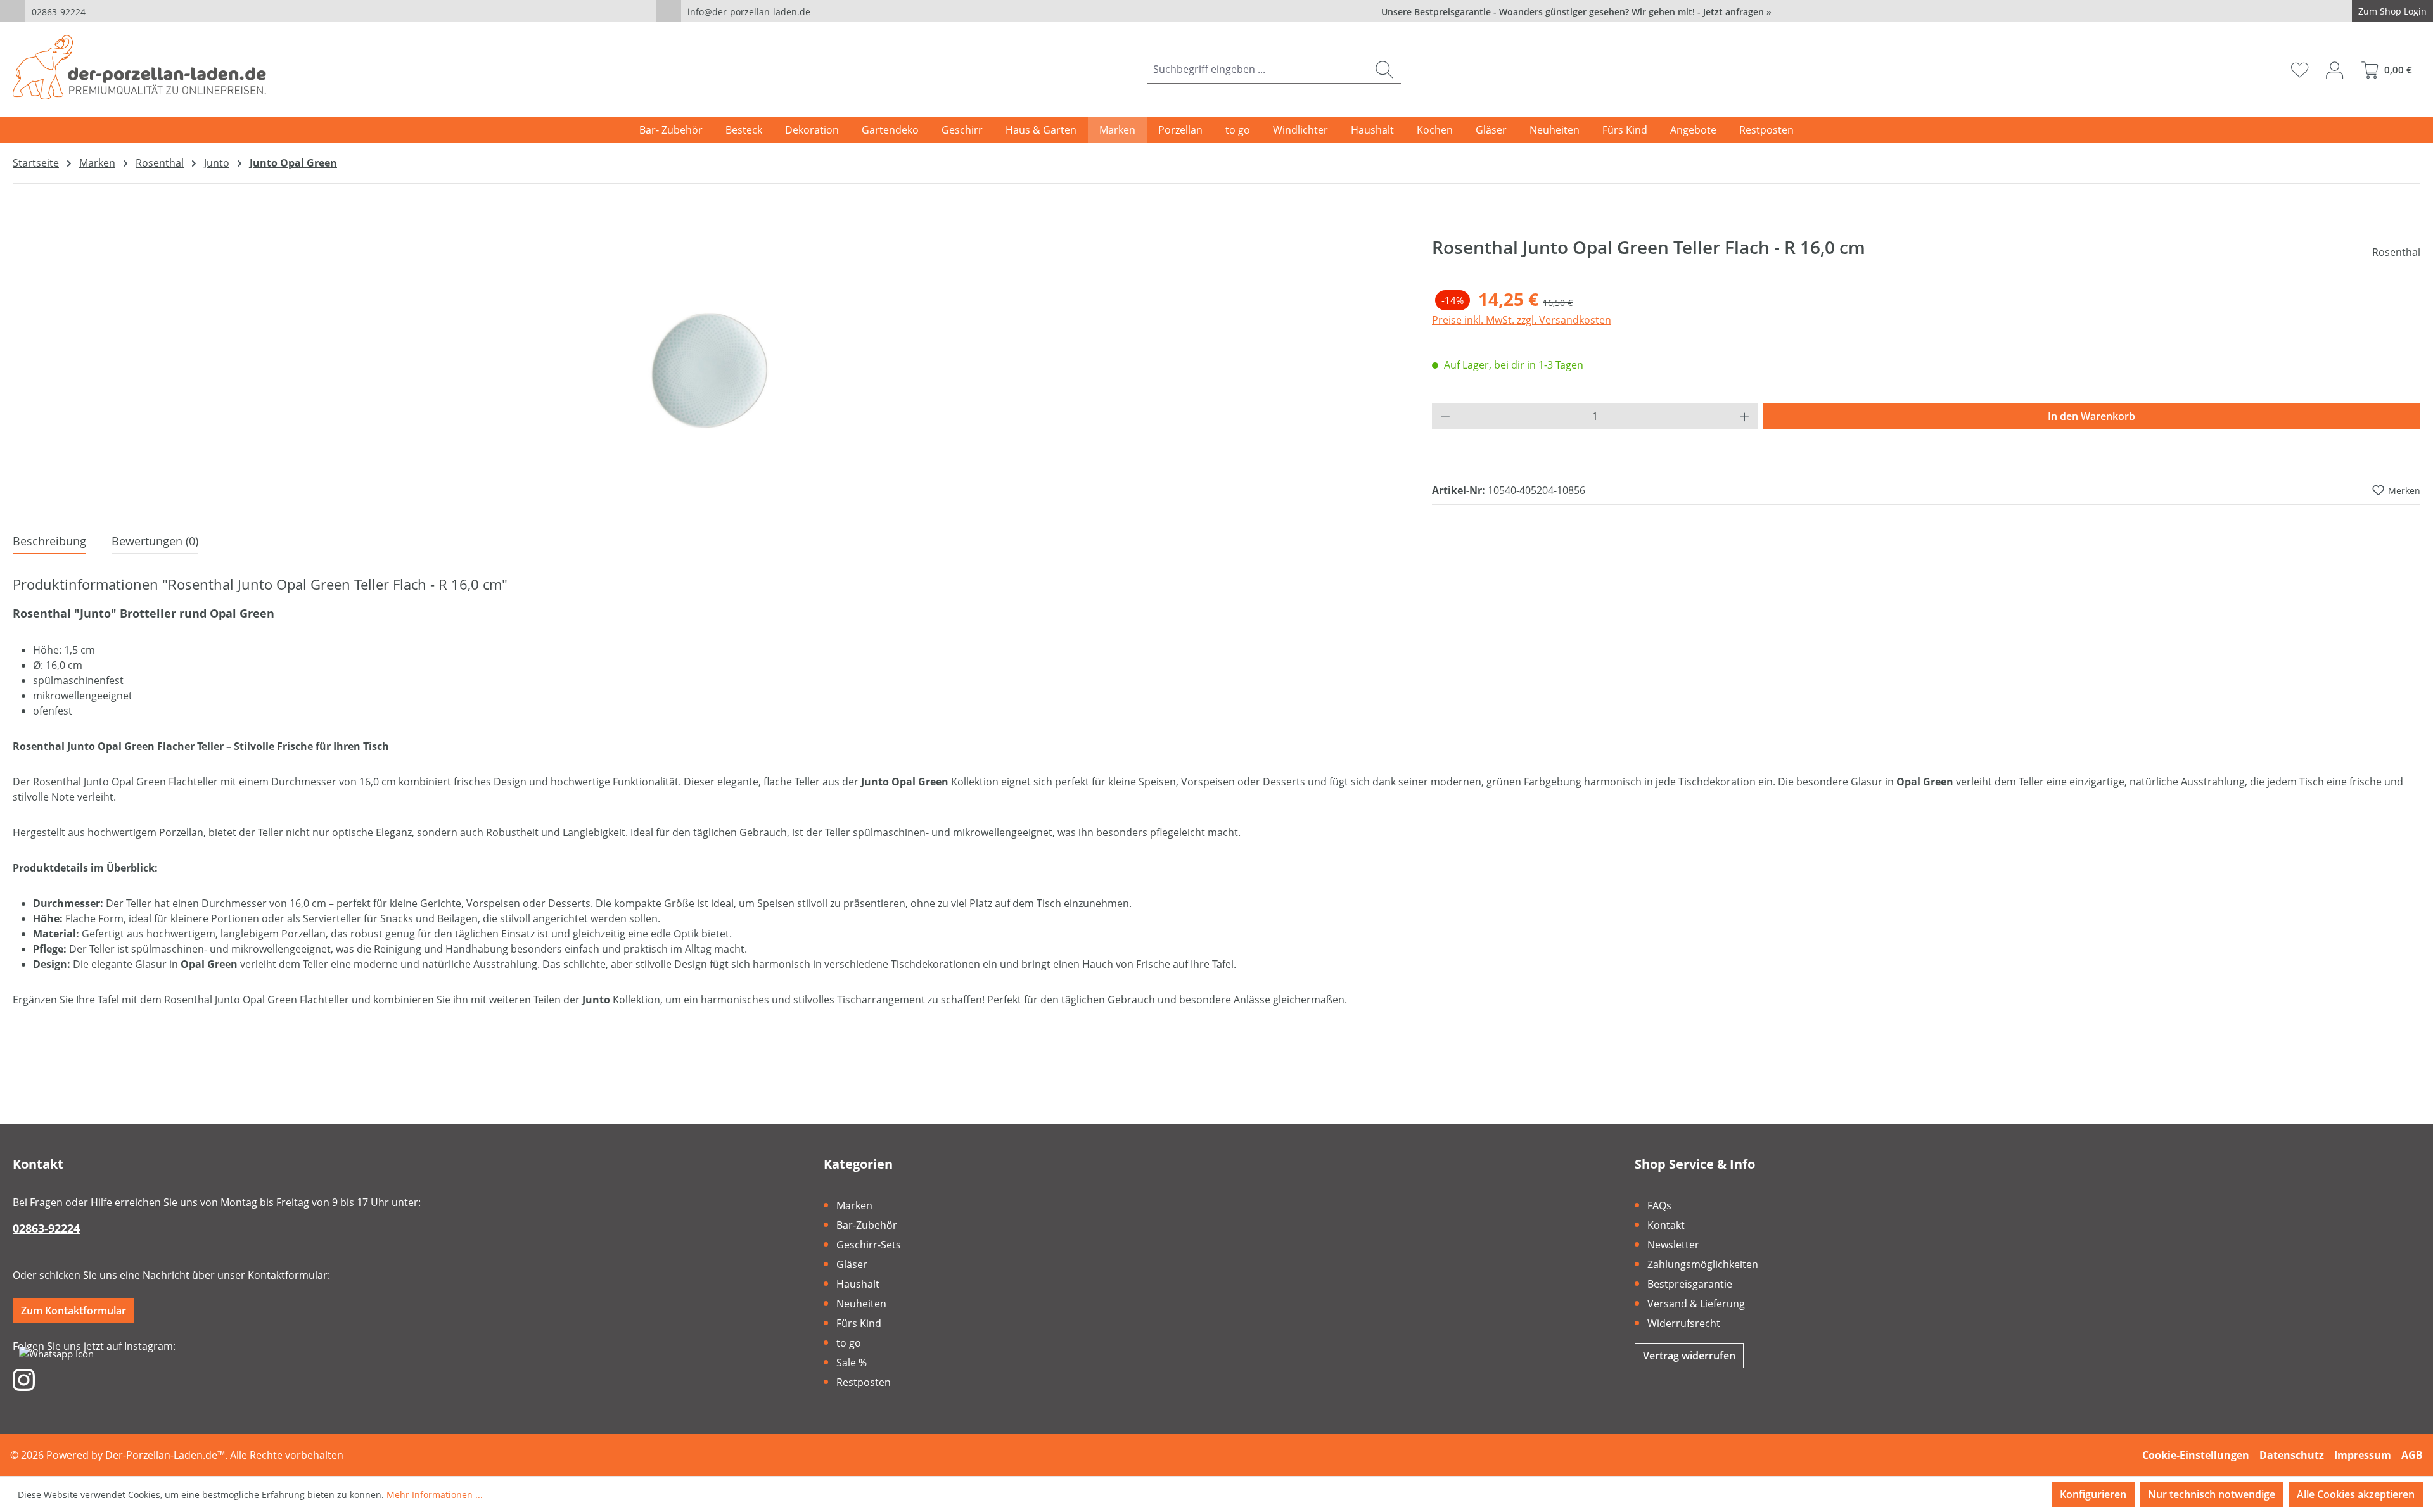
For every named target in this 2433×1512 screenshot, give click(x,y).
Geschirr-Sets (869, 1245)
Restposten (864, 1382)
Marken (854, 1205)
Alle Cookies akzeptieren (2356, 1494)
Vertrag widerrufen (1689, 1356)
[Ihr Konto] (2334, 70)
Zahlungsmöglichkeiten (1703, 1264)
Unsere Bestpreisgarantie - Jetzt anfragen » (1576, 12)
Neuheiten (861, 1304)
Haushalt (858, 1284)
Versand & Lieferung (1696, 1304)
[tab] (49, 542)
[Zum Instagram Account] (24, 1379)
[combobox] (1258, 69)
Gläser (852, 1264)
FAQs (1659, 1205)
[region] (710, 371)
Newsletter (1673, 1245)
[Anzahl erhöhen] (1745, 416)
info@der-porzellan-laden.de (749, 12)
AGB (2412, 1455)
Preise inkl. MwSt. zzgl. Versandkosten (1522, 320)
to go (849, 1343)
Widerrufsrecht (1684, 1323)
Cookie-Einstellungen (2196, 1455)
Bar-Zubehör (867, 1225)
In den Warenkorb (2091, 416)
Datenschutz (2292, 1455)
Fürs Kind (859, 1323)
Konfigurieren (2093, 1494)
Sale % (852, 1363)
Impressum (2363, 1455)
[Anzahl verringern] (1445, 416)
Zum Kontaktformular (73, 1311)
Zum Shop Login (2392, 11)
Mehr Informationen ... (435, 1495)
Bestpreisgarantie (1690, 1284)
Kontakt (1666, 1225)
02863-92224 (59, 12)
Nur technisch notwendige (2212, 1494)
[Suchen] (1384, 69)
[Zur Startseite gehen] (139, 67)
